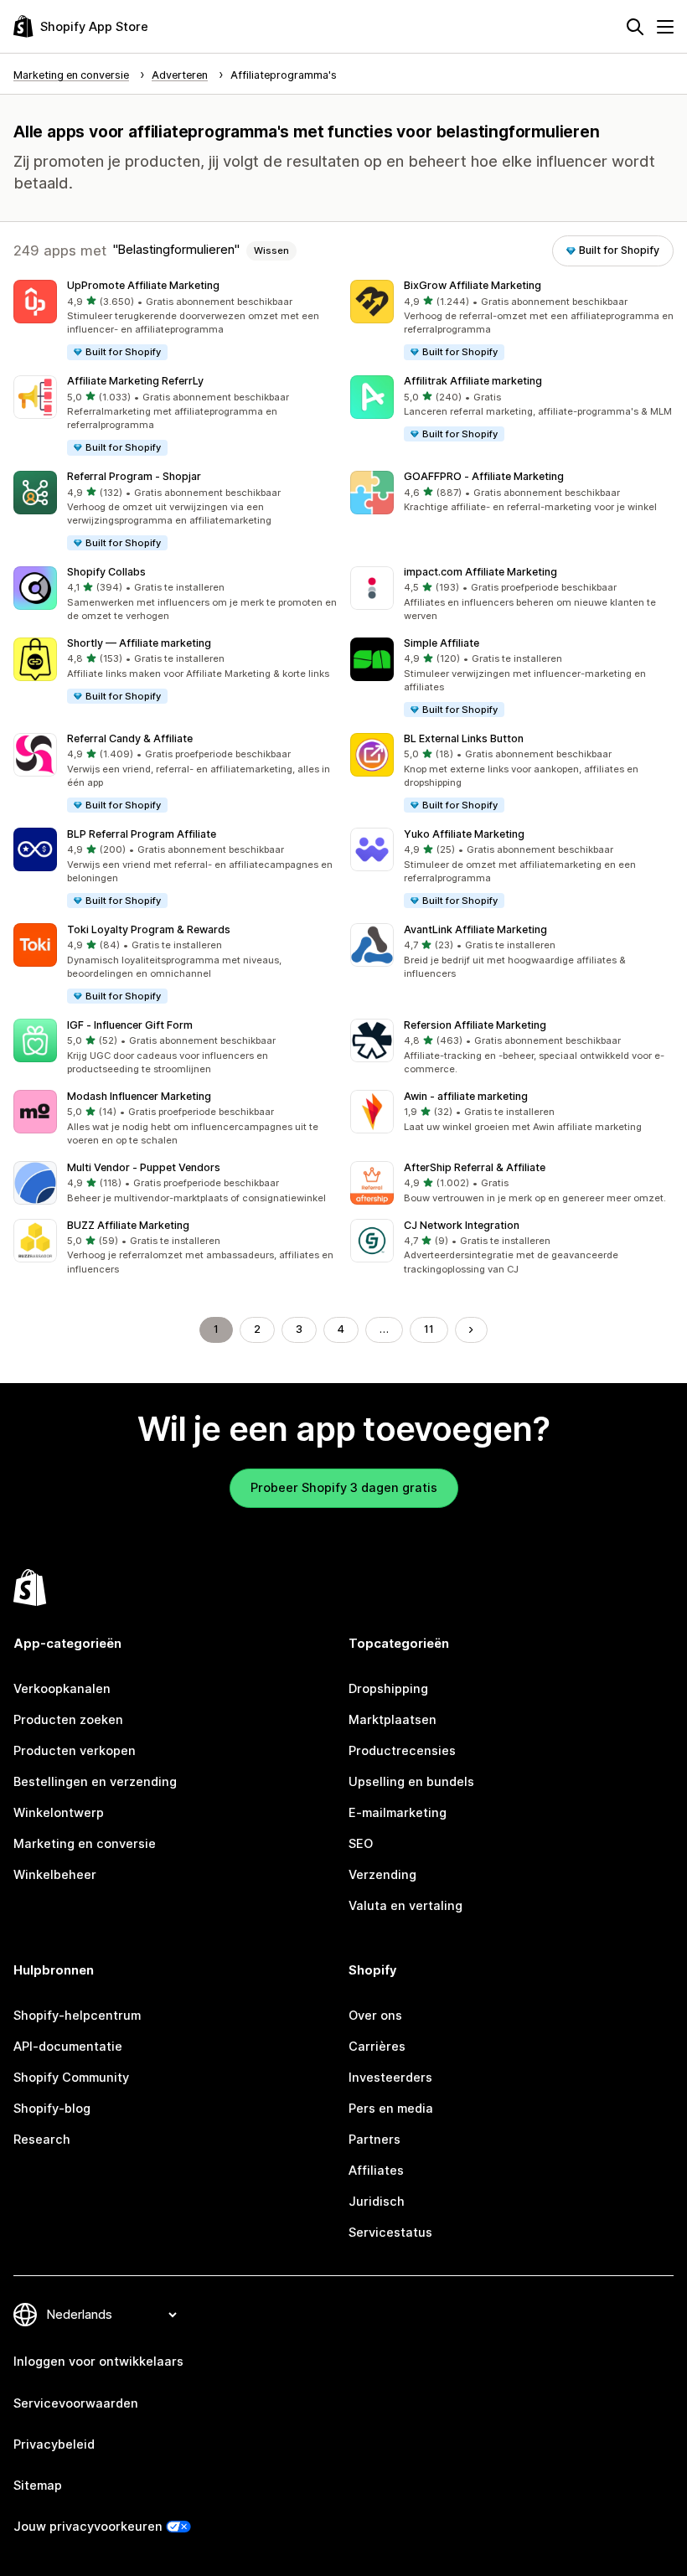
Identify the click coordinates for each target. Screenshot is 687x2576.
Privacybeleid (54, 2444)
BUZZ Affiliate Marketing (128, 1225)
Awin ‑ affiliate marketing (466, 1096)
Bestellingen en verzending (95, 1782)
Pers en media (391, 2109)
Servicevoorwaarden (76, 2403)
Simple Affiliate (442, 643)
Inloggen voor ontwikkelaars (98, 2362)
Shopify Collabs (106, 572)
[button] (175, 321)
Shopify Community (71, 2078)
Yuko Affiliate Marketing (464, 834)
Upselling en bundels (411, 1782)
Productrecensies (402, 1751)
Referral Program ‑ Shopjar (134, 476)
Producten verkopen (75, 1751)
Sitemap (38, 2486)
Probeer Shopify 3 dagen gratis (344, 1488)
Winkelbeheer (55, 1875)
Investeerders (390, 2078)
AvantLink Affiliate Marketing (475, 929)
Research (42, 2140)
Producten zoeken (68, 1720)
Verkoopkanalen (62, 1689)
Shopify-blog (52, 2109)
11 (429, 1329)
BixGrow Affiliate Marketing (473, 285)
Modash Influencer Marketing (139, 1096)
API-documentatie (68, 2047)
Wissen (271, 250)
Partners (374, 2140)
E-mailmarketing (398, 1813)
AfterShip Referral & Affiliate (475, 1167)
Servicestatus (390, 2233)
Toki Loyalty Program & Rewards (149, 929)
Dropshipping (388, 1689)
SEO (361, 1844)
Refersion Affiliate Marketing (475, 1025)
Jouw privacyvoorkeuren (88, 2527)
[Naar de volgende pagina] (471, 1330)
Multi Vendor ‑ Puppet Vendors (144, 1167)
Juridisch (377, 2202)
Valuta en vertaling (405, 1906)
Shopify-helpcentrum (77, 2016)
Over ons (375, 2016)
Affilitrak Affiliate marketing (473, 381)
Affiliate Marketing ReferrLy (135, 381)
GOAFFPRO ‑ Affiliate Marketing (484, 476)
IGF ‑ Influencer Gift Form (130, 1025)
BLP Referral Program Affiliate (142, 834)
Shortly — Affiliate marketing (139, 643)
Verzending (382, 1875)
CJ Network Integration (462, 1225)
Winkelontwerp (59, 1813)
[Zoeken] (635, 27)
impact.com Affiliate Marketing (480, 572)
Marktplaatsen (393, 1720)
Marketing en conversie (85, 1844)
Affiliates (376, 2171)
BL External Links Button (464, 738)
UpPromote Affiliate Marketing (143, 285)
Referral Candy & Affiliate (130, 738)
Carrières (377, 2047)
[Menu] (665, 27)
